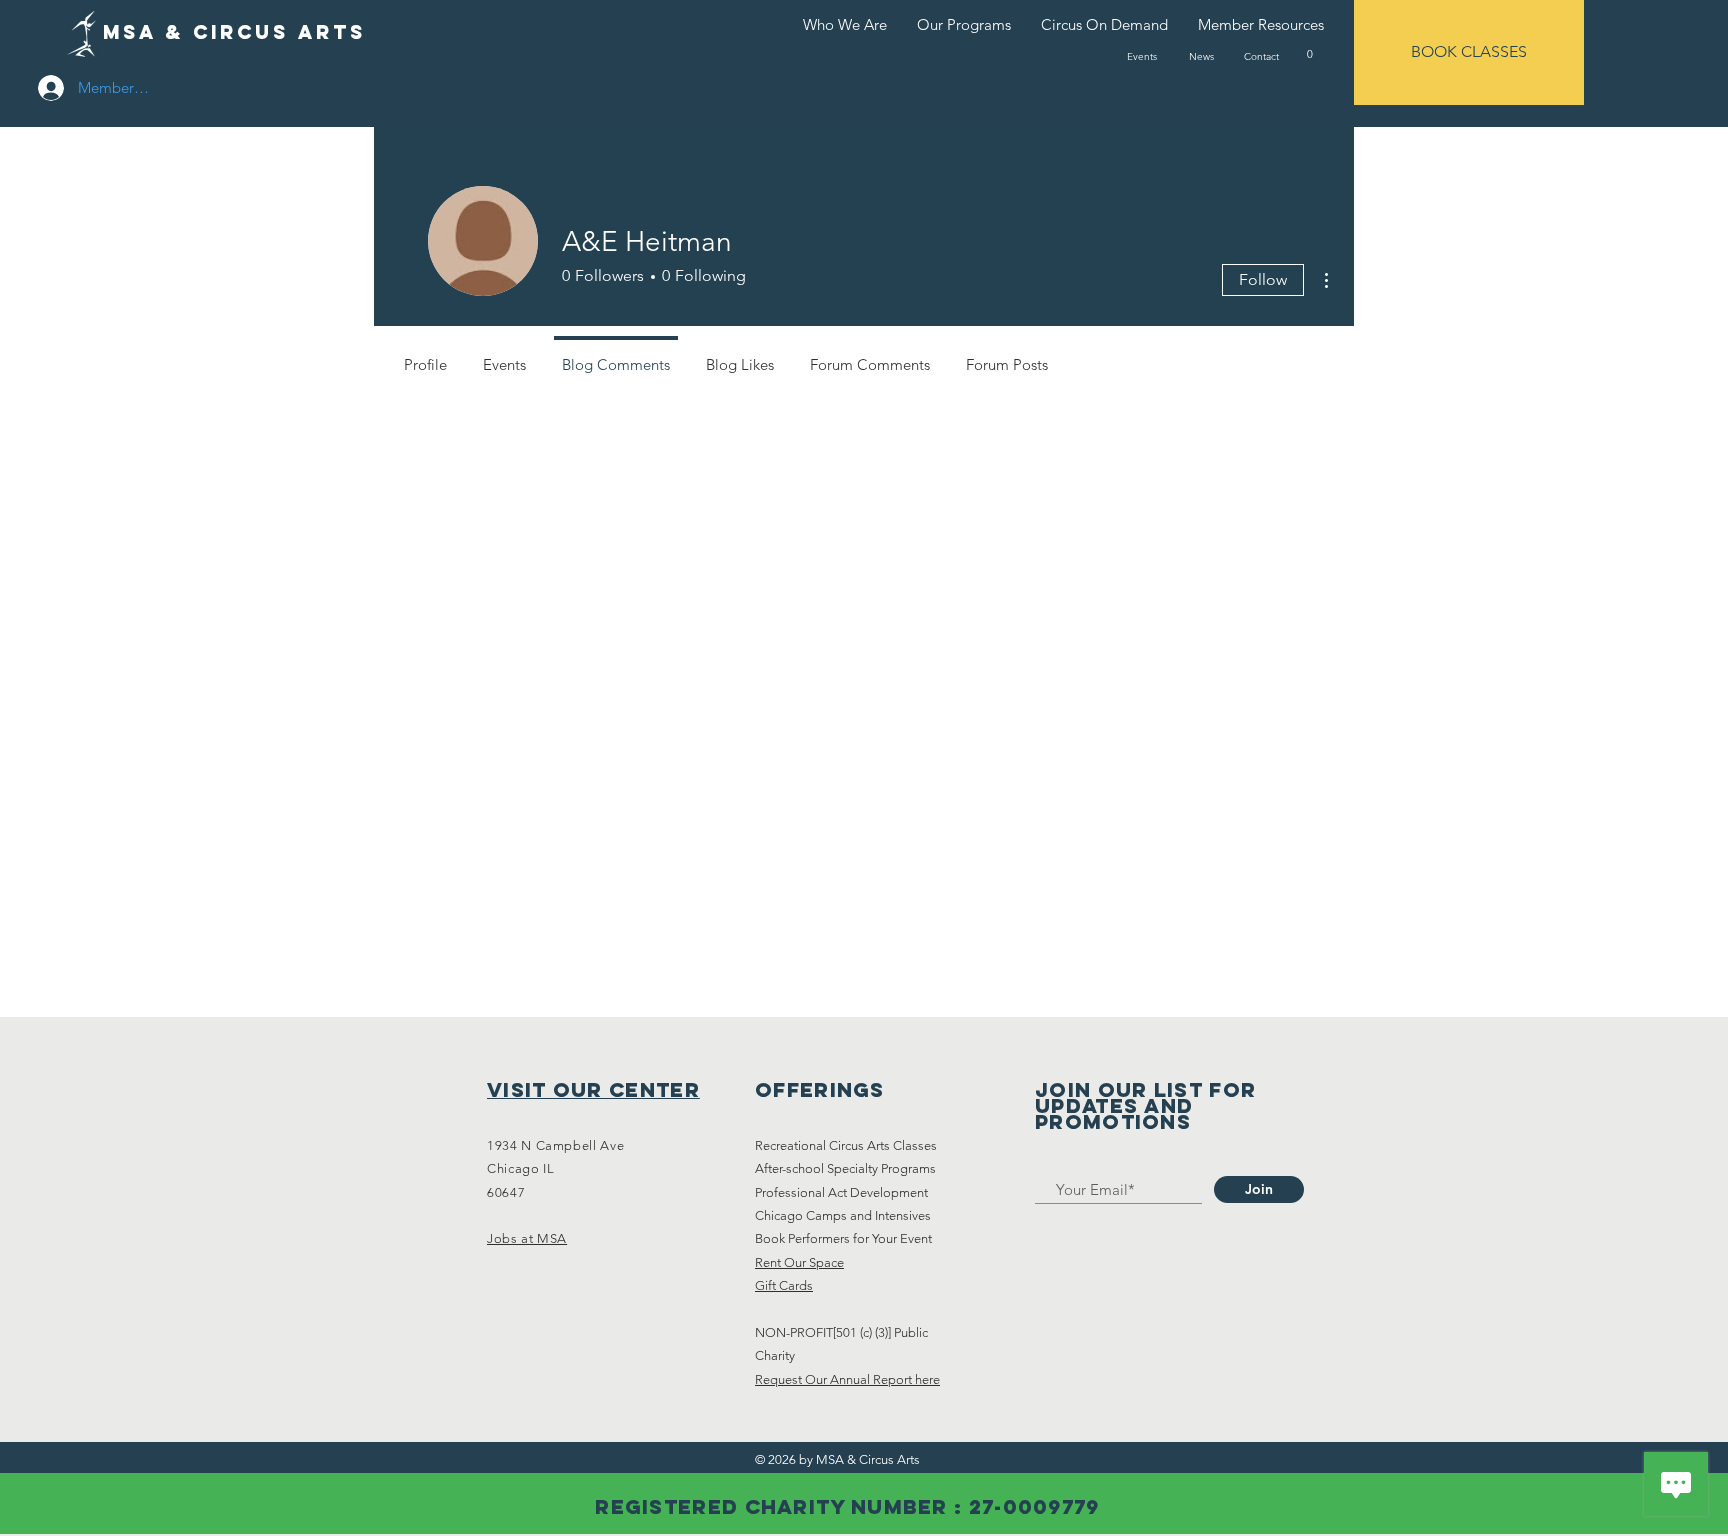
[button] (1309, 53)
